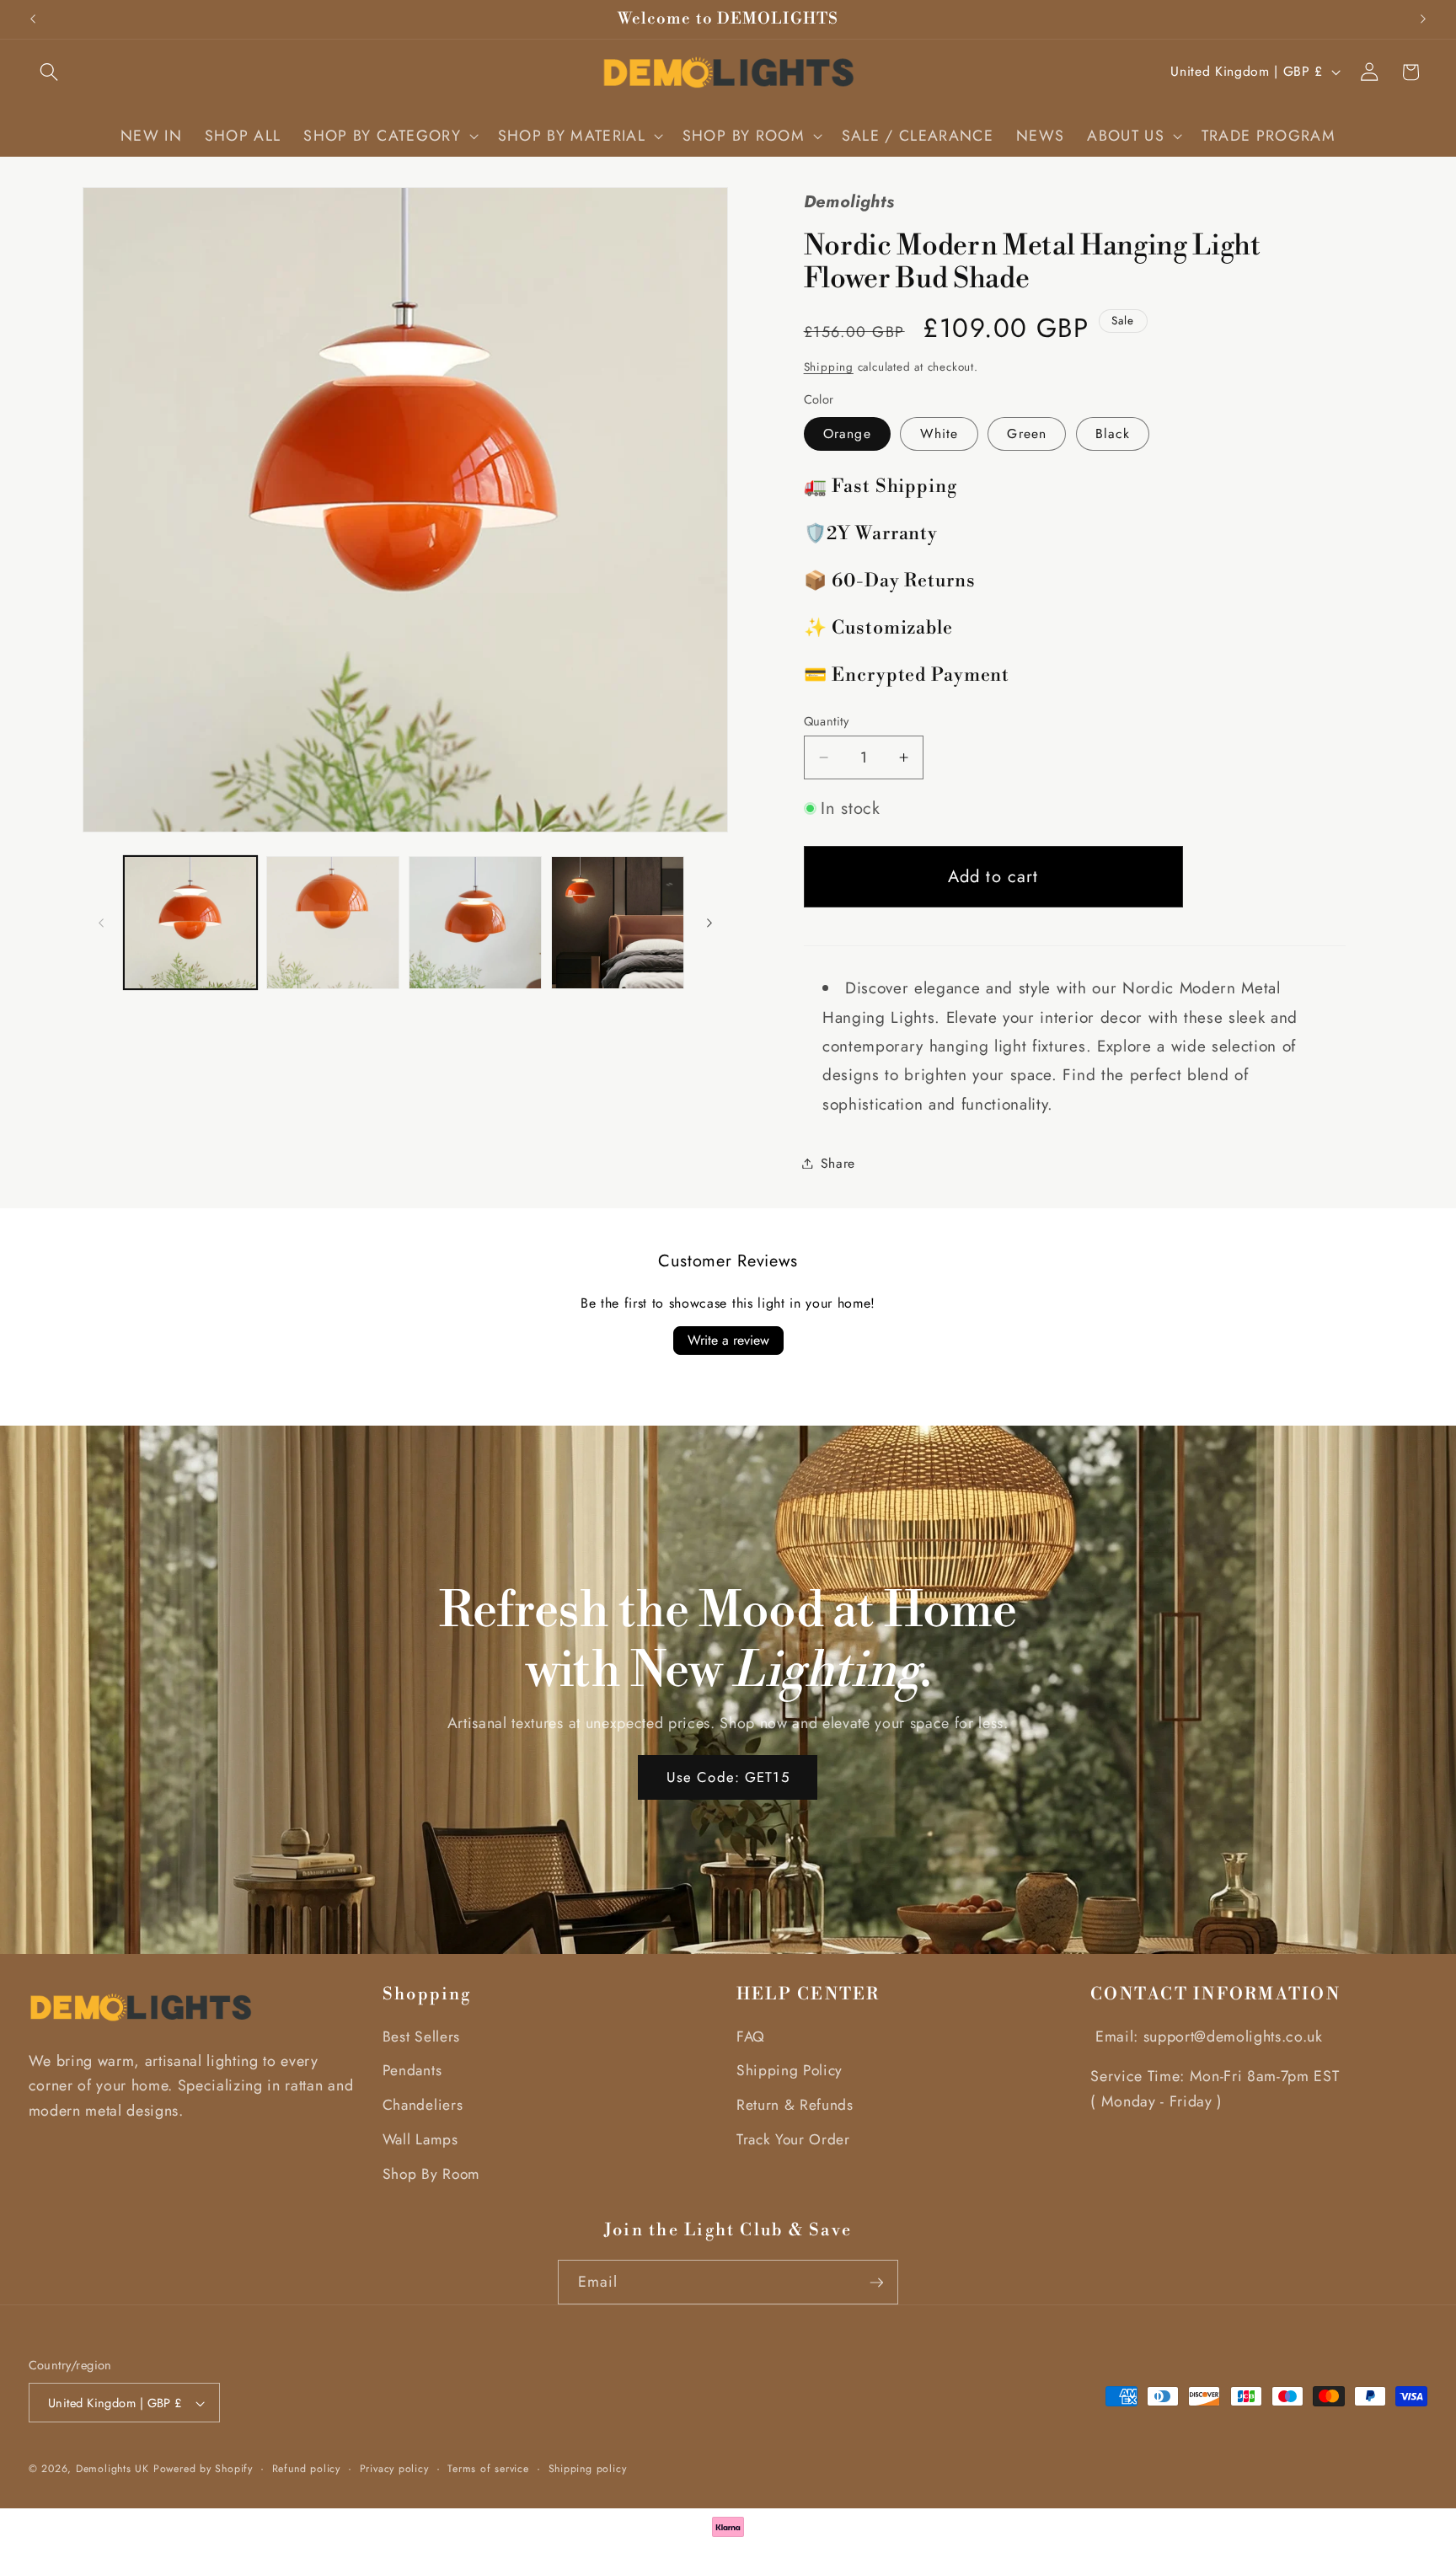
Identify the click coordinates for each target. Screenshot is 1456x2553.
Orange (847, 434)
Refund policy (306, 2469)
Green (1027, 434)
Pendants (412, 2070)
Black (1113, 434)
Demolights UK (112, 2469)
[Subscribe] (876, 2282)
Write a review (728, 1340)
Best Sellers (421, 2037)
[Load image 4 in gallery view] (618, 923)
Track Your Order (793, 2139)
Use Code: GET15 (728, 1776)
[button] (49, 72)
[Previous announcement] (33, 20)
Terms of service (488, 2469)
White (939, 434)
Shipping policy (588, 2469)
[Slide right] (709, 923)
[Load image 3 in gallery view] (475, 923)
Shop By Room (431, 2174)
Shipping (829, 367)
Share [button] (838, 1163)
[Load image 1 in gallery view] (190, 923)
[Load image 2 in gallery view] (333, 923)
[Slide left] (101, 923)
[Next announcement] (1423, 20)
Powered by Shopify (203, 2469)
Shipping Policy (790, 2070)
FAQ (751, 2037)
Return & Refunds (795, 2105)
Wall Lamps (420, 2139)
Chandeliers (423, 2105)
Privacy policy (394, 2469)
